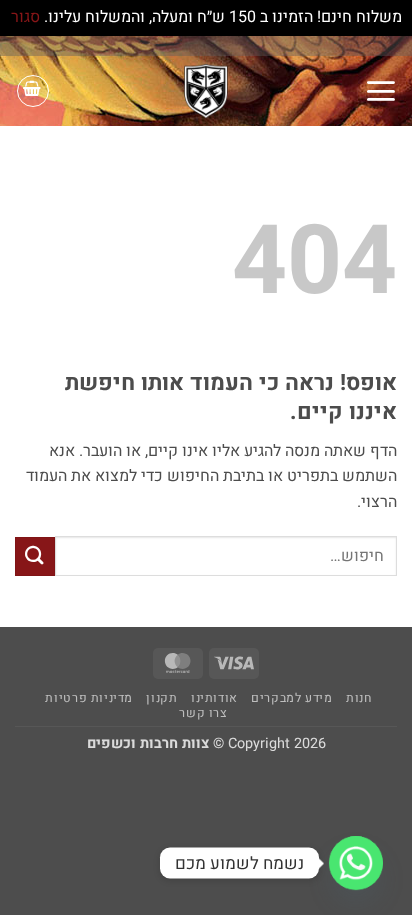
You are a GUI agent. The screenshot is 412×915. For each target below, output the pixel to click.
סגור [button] (25, 17)
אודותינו (214, 698)
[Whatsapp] (356, 863)
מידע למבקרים (291, 698)
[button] (380, 91)
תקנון (161, 698)
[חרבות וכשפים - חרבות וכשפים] (206, 91)
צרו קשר (203, 713)
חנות (358, 698)
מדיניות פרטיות (89, 698)
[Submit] (35, 556)
